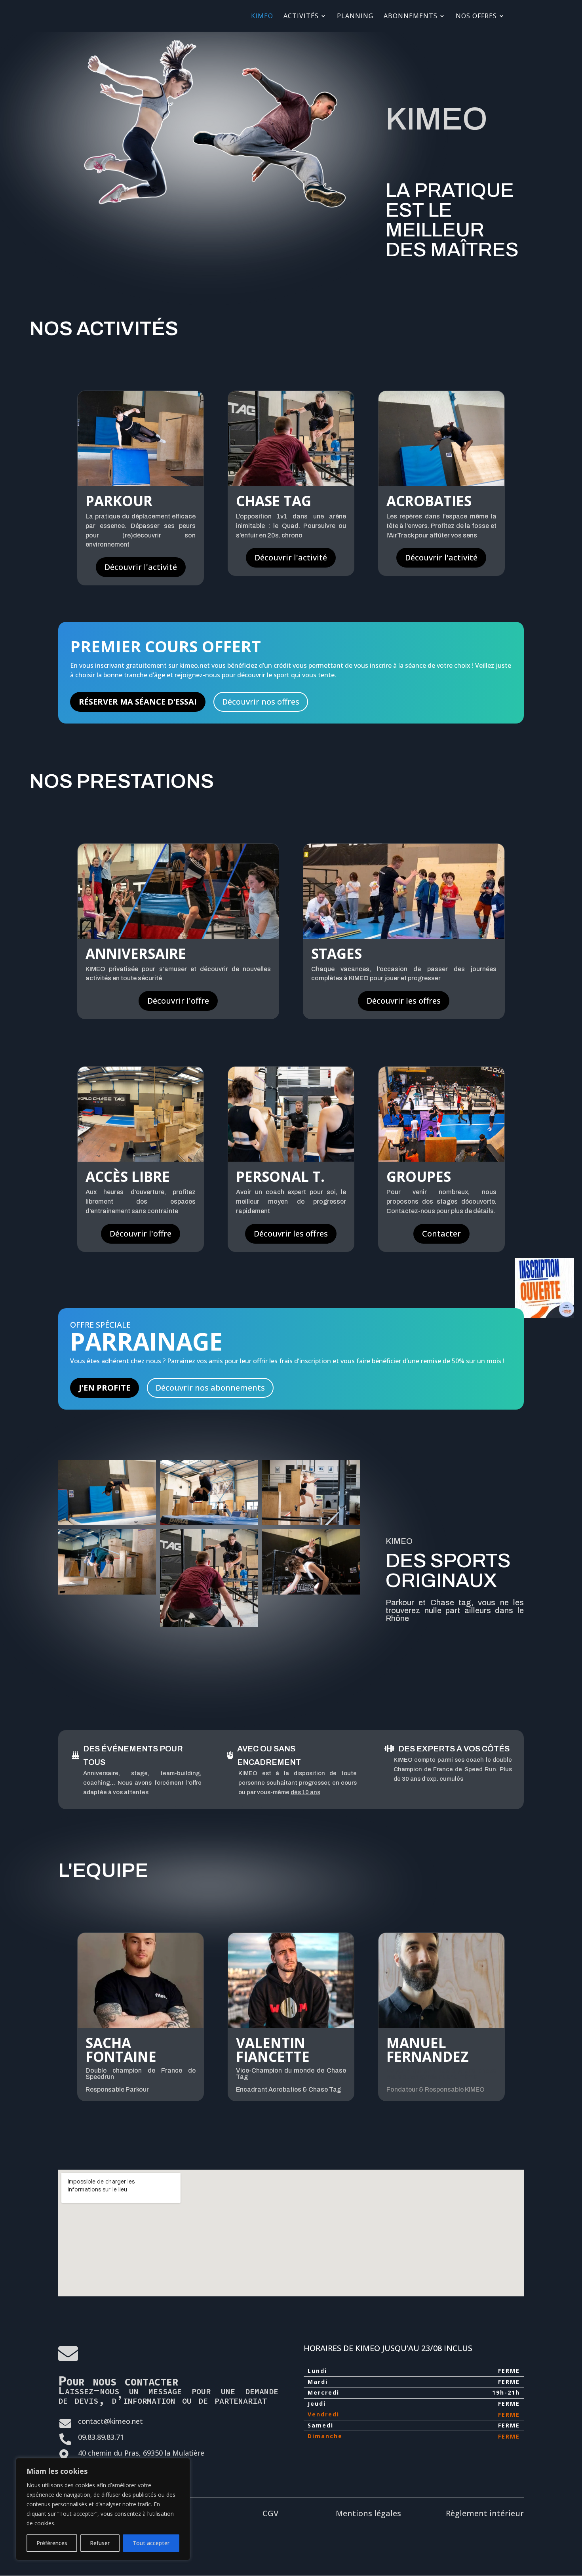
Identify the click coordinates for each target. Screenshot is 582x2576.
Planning (355, 17)
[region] (103, 2509)
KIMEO (262, 17)
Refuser (100, 2543)
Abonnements (411, 17)
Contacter (441, 1234)
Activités (301, 17)
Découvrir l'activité (141, 567)
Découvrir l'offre (178, 1001)
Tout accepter (151, 2543)
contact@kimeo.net (110, 2421)
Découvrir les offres (404, 1001)
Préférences (52, 2543)
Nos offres (476, 17)
